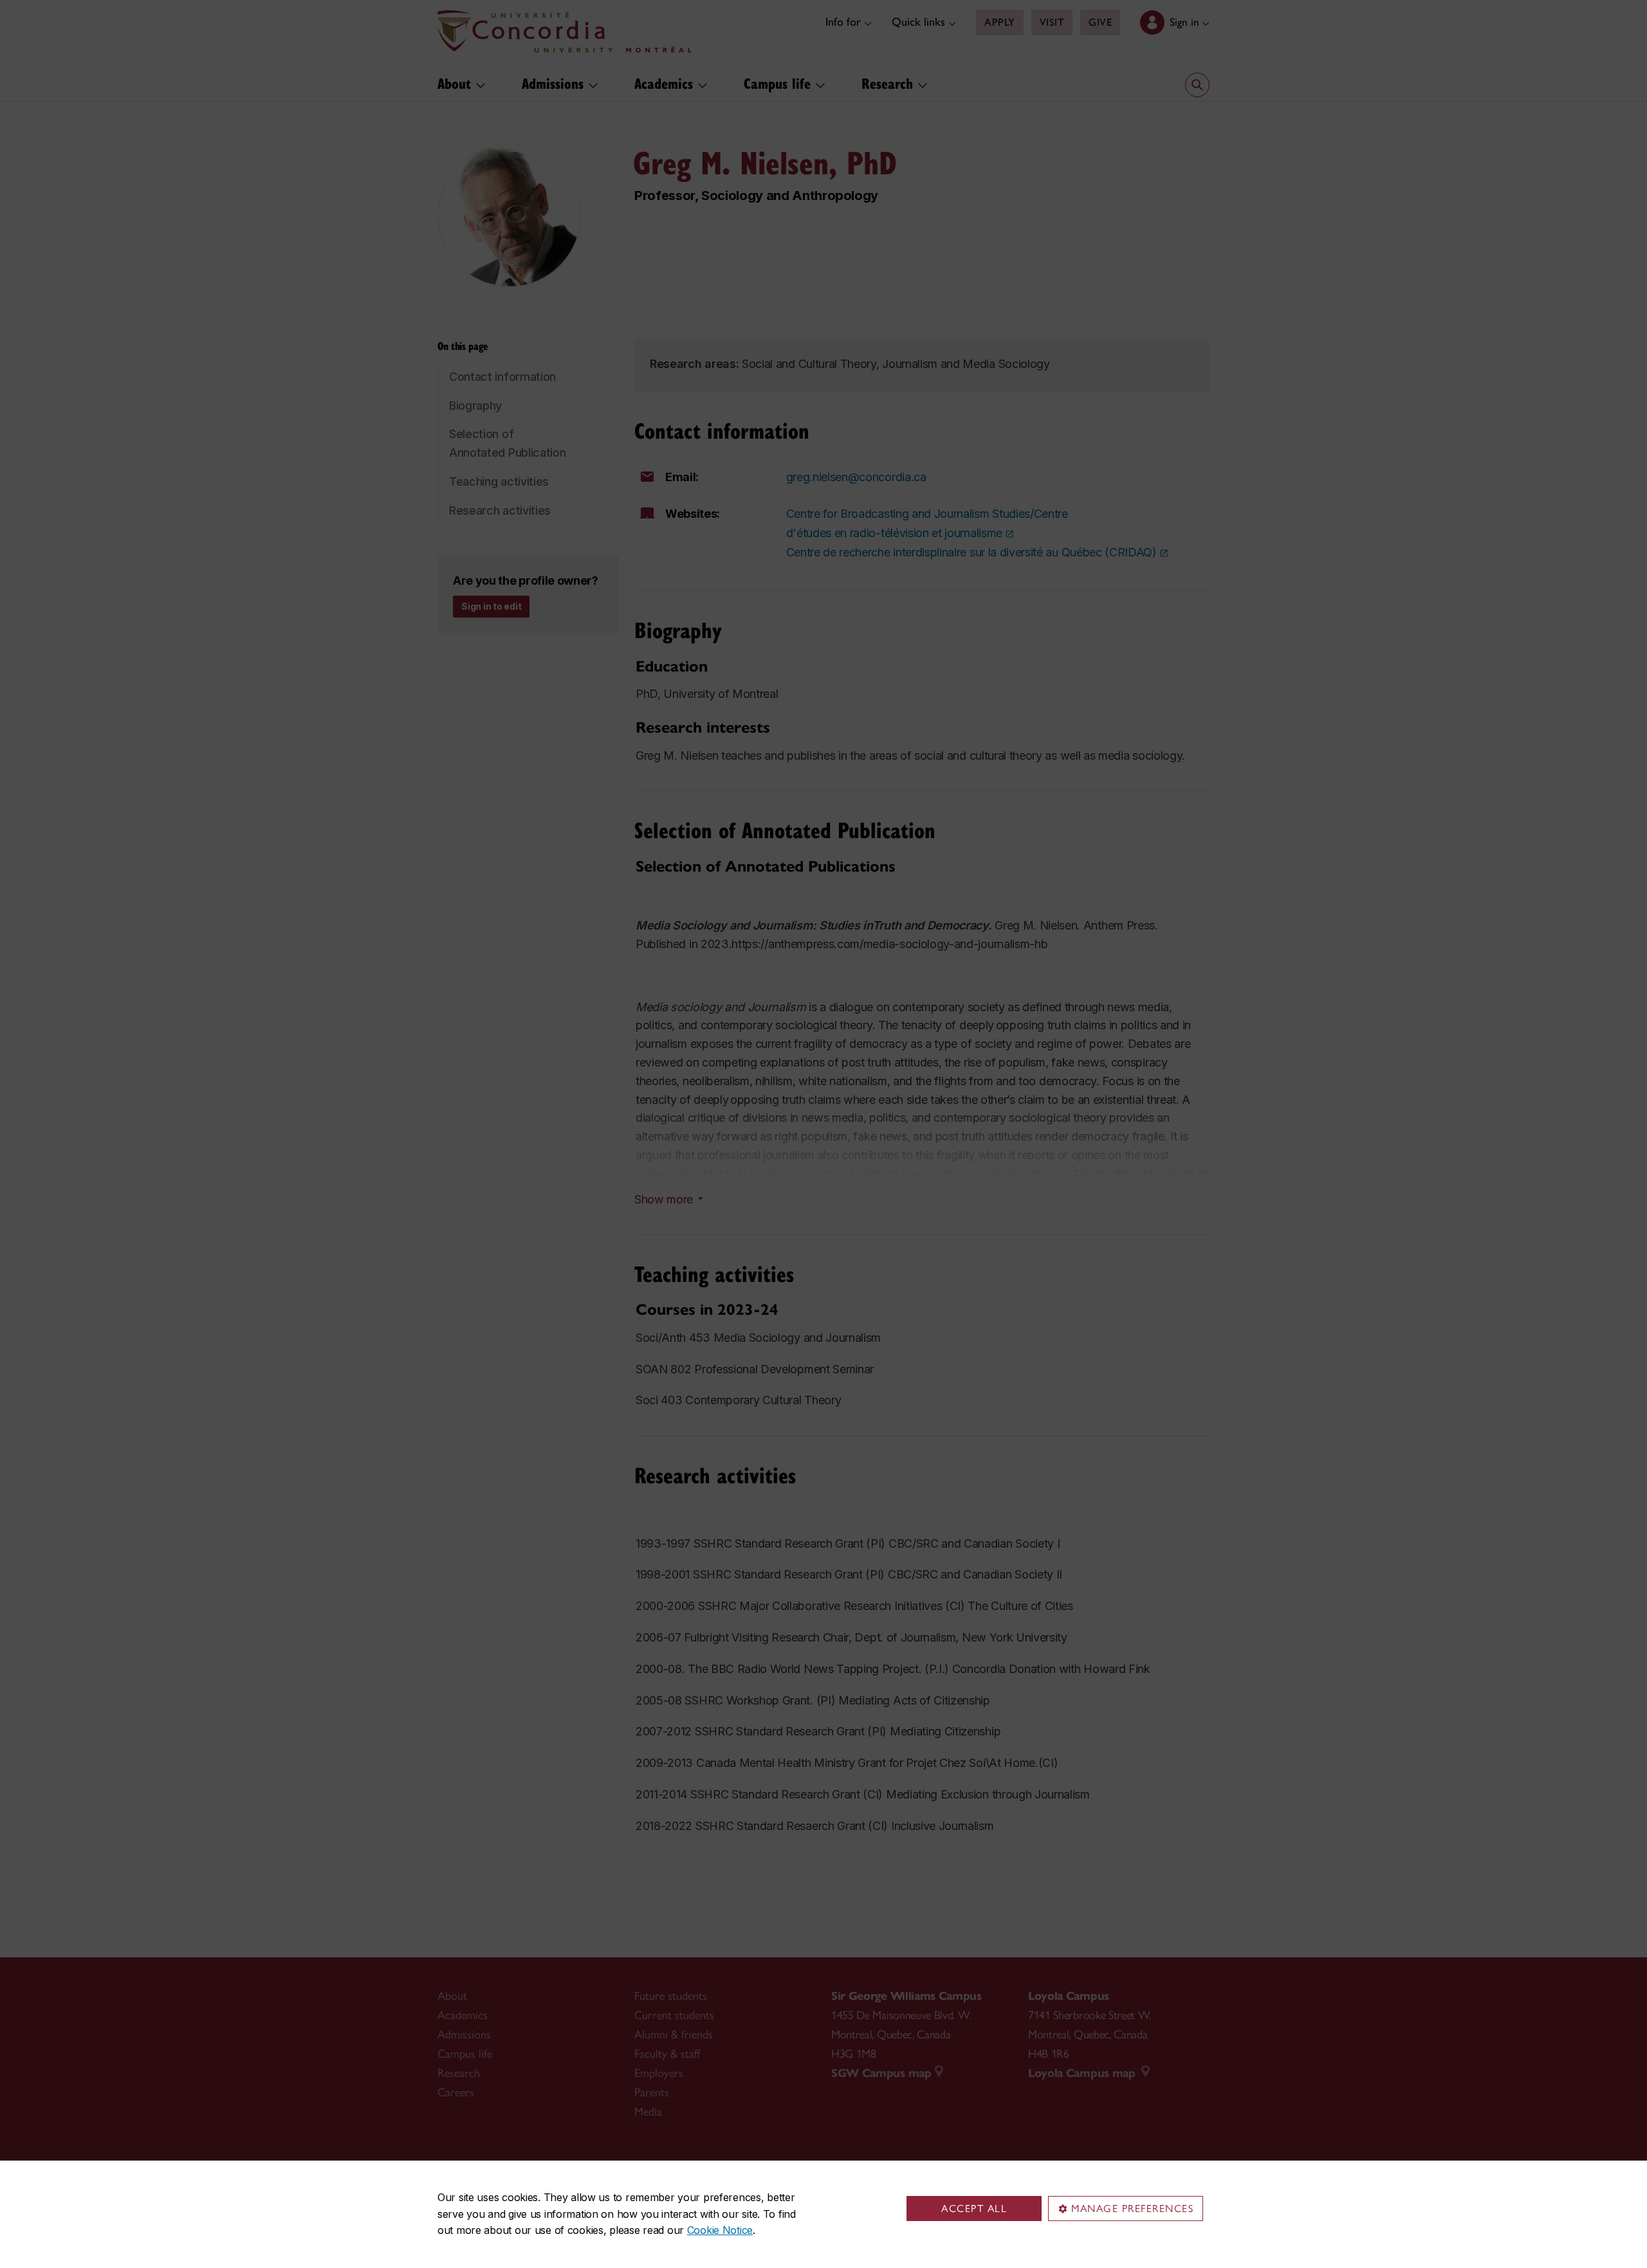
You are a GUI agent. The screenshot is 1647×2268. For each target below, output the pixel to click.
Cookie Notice (720, 2230)
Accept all (974, 2209)
